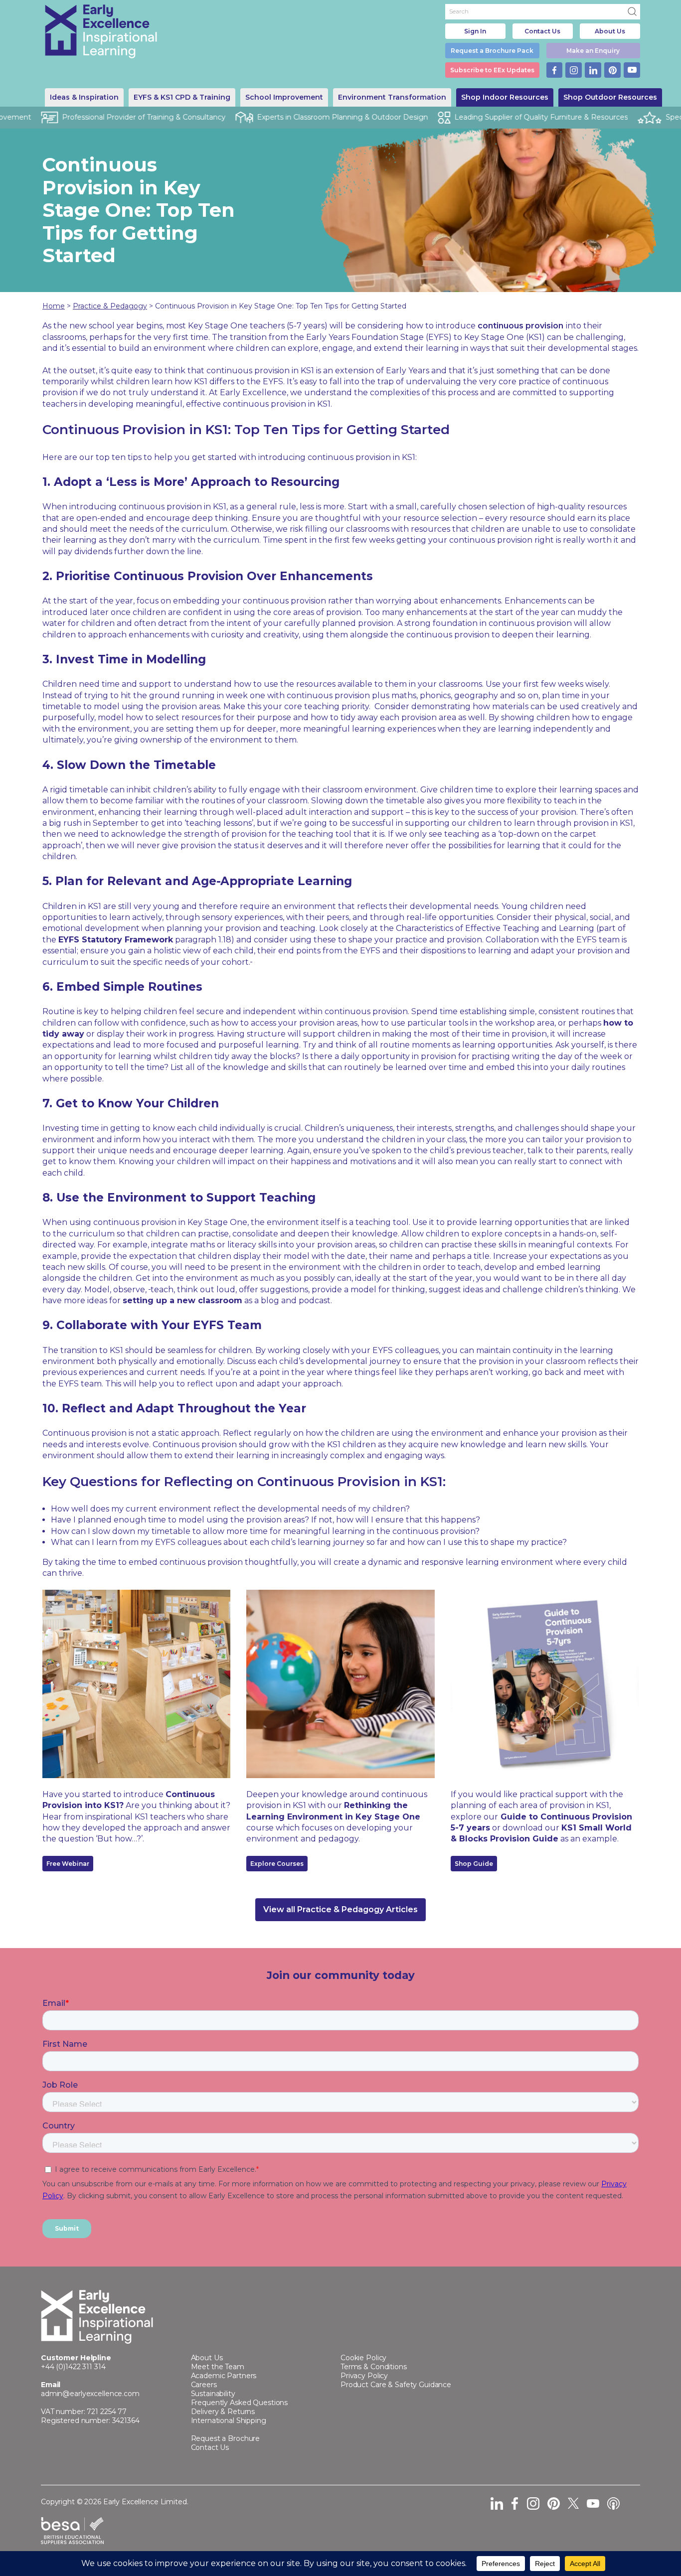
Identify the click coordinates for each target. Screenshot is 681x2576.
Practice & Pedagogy (110, 306)
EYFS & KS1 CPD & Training (182, 97)
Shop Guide (474, 1864)
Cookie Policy (363, 2358)
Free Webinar (68, 1864)
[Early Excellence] (101, 31)
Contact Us (542, 31)
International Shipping (229, 2421)
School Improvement (284, 97)
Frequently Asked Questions (240, 2403)
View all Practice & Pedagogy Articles (340, 1909)
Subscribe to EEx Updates (492, 70)
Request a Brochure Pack (492, 51)
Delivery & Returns (223, 2412)
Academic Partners (224, 2376)
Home (54, 306)
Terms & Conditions (374, 2367)
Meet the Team (218, 2367)
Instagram (574, 70)
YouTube (632, 70)
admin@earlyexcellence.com (90, 2394)
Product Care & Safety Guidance (396, 2385)
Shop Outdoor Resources (610, 97)
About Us (610, 31)
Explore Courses (277, 1864)
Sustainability (213, 2394)
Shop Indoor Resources (505, 97)
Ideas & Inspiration (84, 97)
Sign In (475, 31)
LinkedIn (593, 70)
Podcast (613, 2503)
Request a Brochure (226, 2438)
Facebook (555, 70)
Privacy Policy (364, 2376)
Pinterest (612, 70)
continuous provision (520, 326)
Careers (204, 2385)
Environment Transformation (392, 97)
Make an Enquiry (593, 51)
